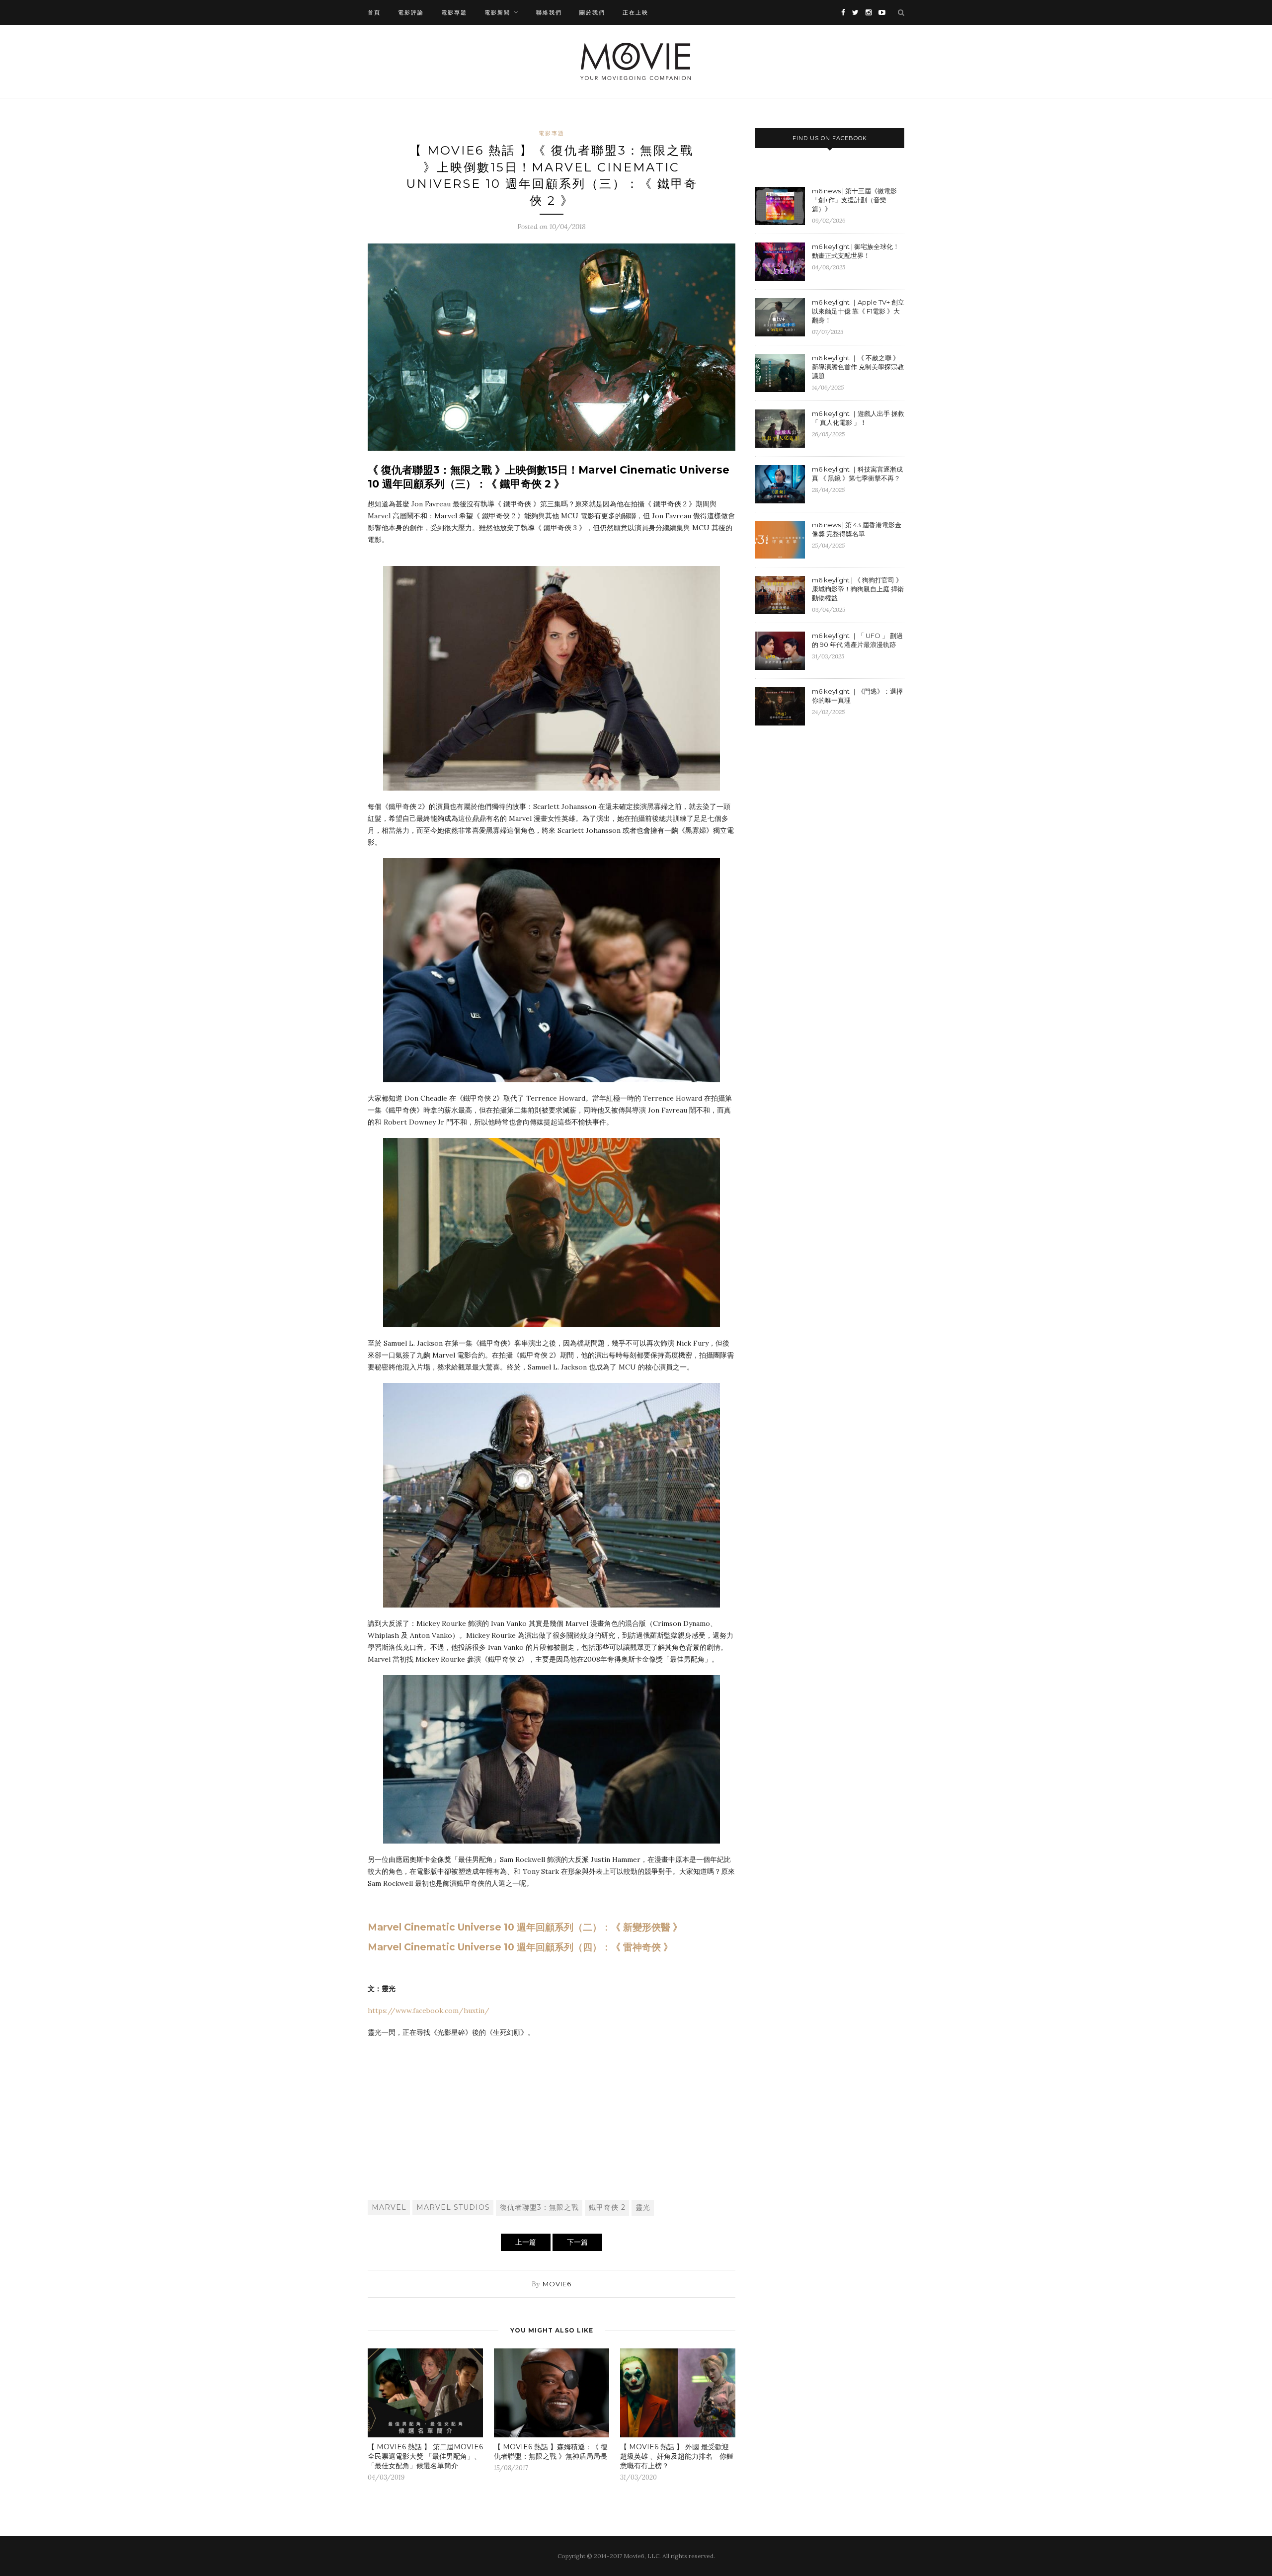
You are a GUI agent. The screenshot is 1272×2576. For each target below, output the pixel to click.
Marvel (389, 2207)
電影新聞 (497, 12)
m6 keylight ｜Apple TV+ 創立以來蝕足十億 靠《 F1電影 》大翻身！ (858, 311)
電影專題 (454, 12)
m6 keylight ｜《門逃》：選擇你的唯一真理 (857, 696)
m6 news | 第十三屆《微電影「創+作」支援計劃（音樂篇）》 (854, 200)
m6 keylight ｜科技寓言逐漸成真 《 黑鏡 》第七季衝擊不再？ (857, 474)
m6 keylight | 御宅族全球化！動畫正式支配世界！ (856, 251)
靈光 (643, 2207)
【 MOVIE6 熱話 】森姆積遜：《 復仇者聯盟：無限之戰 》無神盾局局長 (551, 2452)
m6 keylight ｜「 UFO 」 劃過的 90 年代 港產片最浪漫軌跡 (857, 640)
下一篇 (577, 2242)
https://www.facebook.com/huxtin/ (429, 2011)
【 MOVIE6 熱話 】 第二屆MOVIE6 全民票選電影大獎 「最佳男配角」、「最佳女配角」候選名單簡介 (425, 2456)
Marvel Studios (453, 2207)
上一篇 (526, 2242)
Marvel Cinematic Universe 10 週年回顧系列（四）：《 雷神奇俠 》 (520, 1947)
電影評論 (411, 12)
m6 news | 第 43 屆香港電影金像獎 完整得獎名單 (857, 529)
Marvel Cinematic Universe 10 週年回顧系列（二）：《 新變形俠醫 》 (525, 1927)
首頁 (374, 12)
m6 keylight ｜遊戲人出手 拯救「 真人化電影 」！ (858, 418)
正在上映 (636, 12)
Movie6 (557, 2284)
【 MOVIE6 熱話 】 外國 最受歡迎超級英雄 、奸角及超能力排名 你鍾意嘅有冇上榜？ (677, 2456)
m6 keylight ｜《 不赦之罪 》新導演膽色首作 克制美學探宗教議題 (858, 367)
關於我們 (592, 12)
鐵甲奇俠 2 (607, 2207)
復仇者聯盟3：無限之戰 (539, 2207)
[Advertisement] (552, 2118)
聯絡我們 (549, 12)
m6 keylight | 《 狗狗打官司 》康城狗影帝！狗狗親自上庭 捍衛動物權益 (858, 589)
